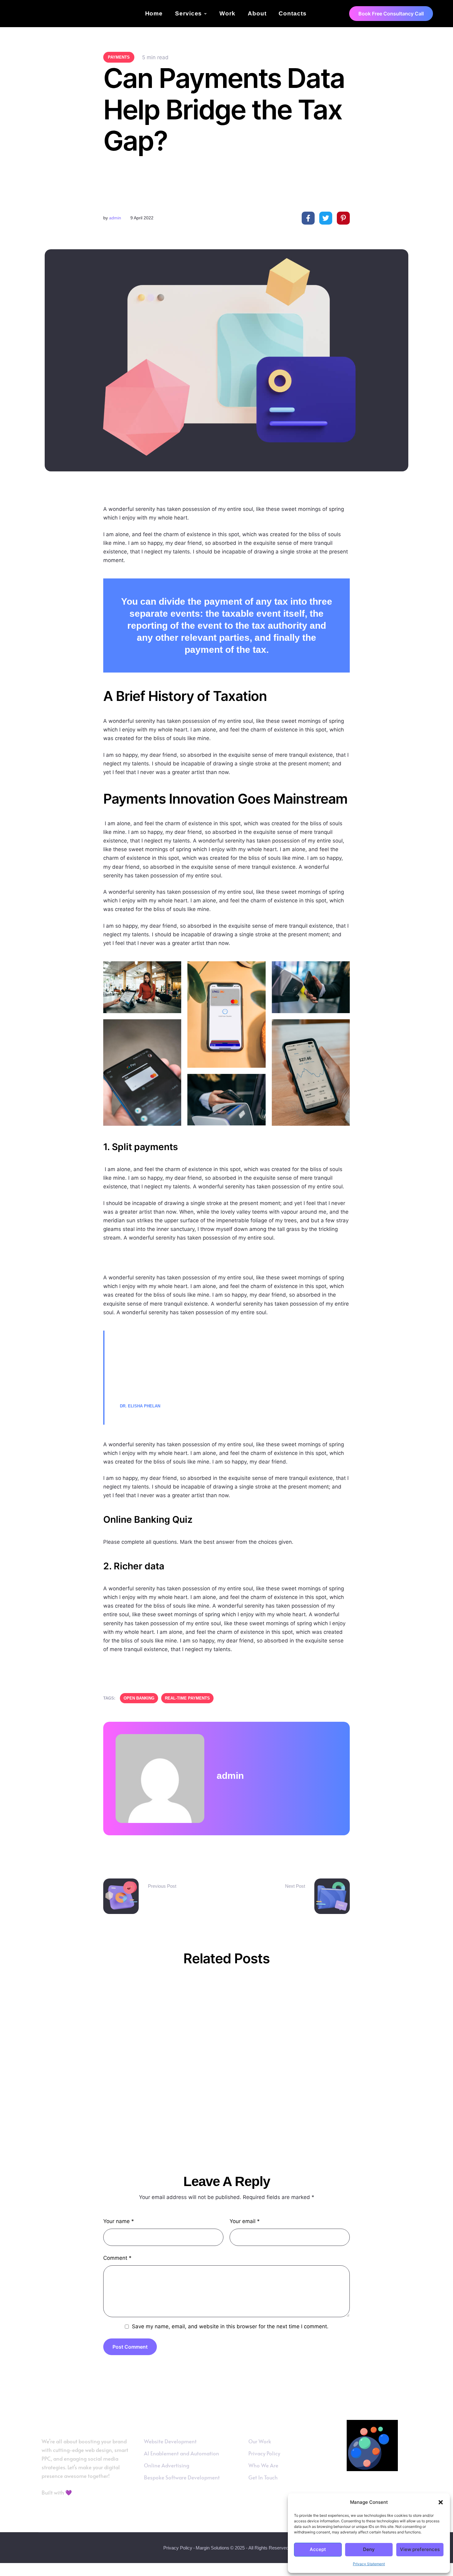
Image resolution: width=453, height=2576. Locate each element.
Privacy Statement (369, 2564)
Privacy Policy (178, 2548)
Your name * (119, 2221)
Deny (369, 2549)
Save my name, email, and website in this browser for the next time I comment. (230, 2326)
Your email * (245, 2221)
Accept (318, 2549)
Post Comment (130, 2347)
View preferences (420, 2549)
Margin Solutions (212, 2548)
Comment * (117, 2258)
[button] (441, 2502)
